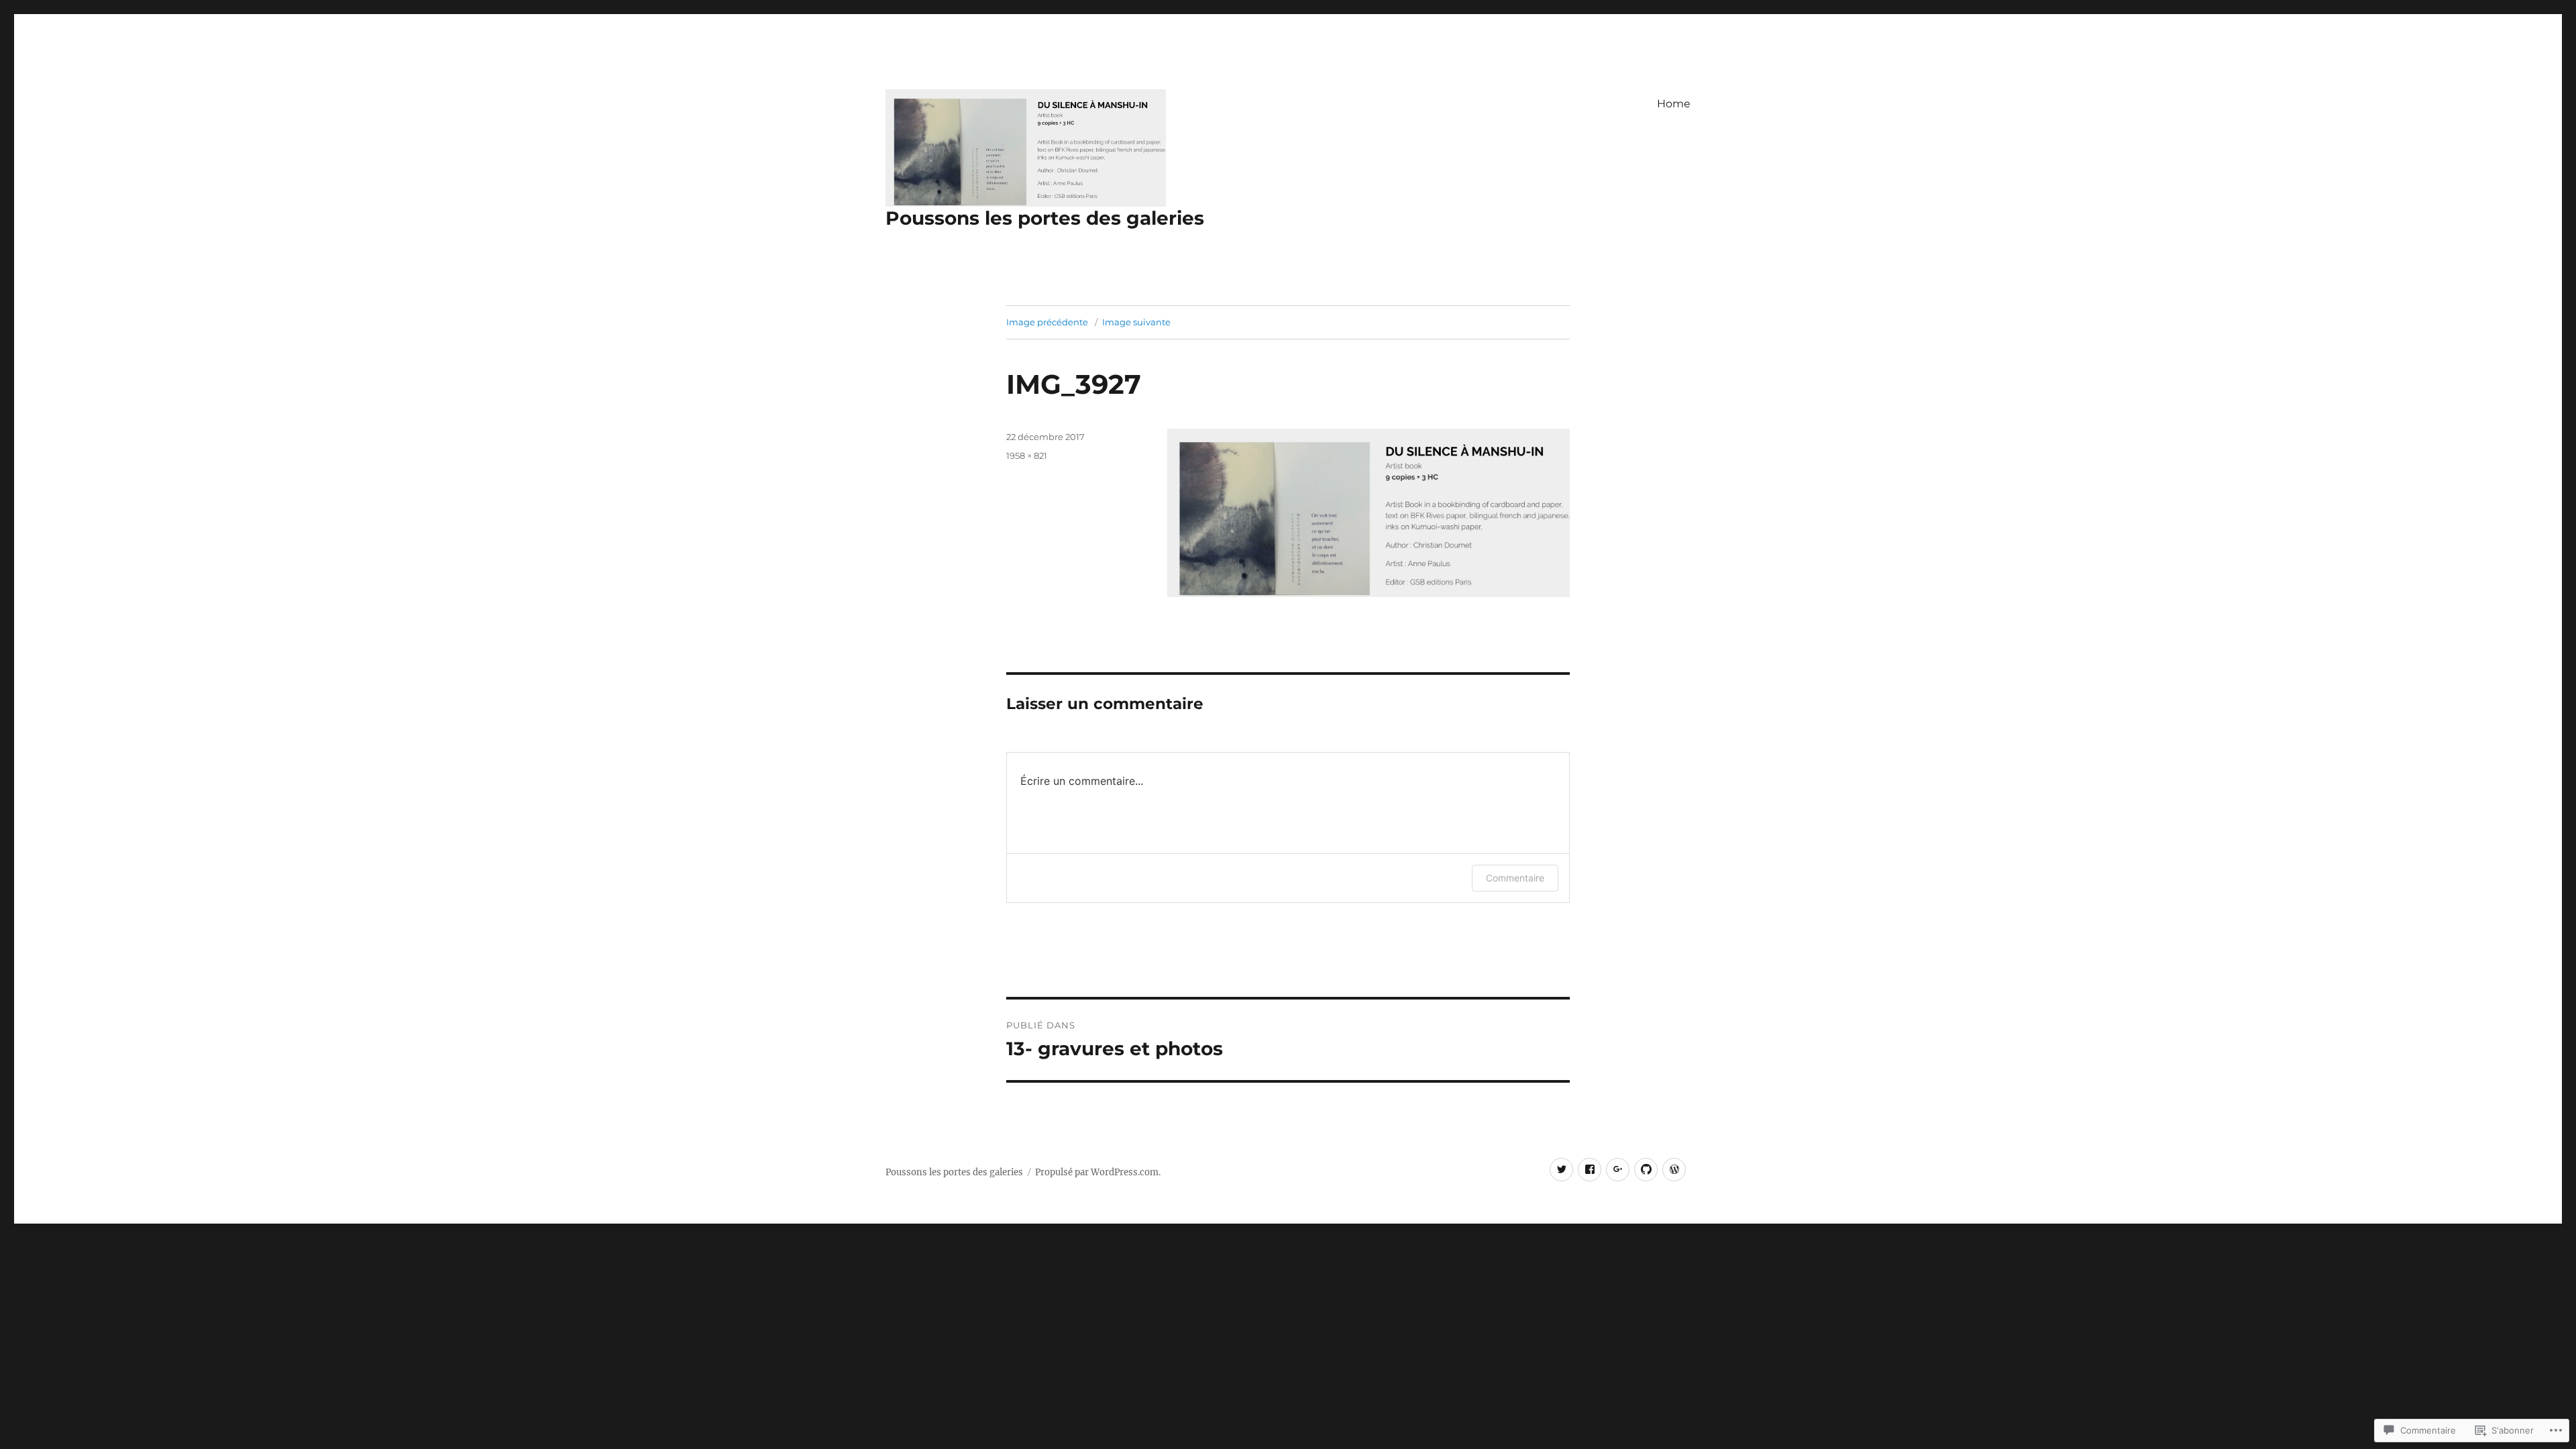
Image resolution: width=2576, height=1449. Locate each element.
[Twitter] (1561, 1170)
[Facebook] (1590, 1170)
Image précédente (1047, 322)
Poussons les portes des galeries (1045, 218)
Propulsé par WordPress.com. (1098, 1172)
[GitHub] (1646, 1170)
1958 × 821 (1027, 455)
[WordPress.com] (1674, 1170)
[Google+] (1618, 1170)
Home (1674, 104)
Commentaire (1515, 878)
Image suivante (1136, 322)
